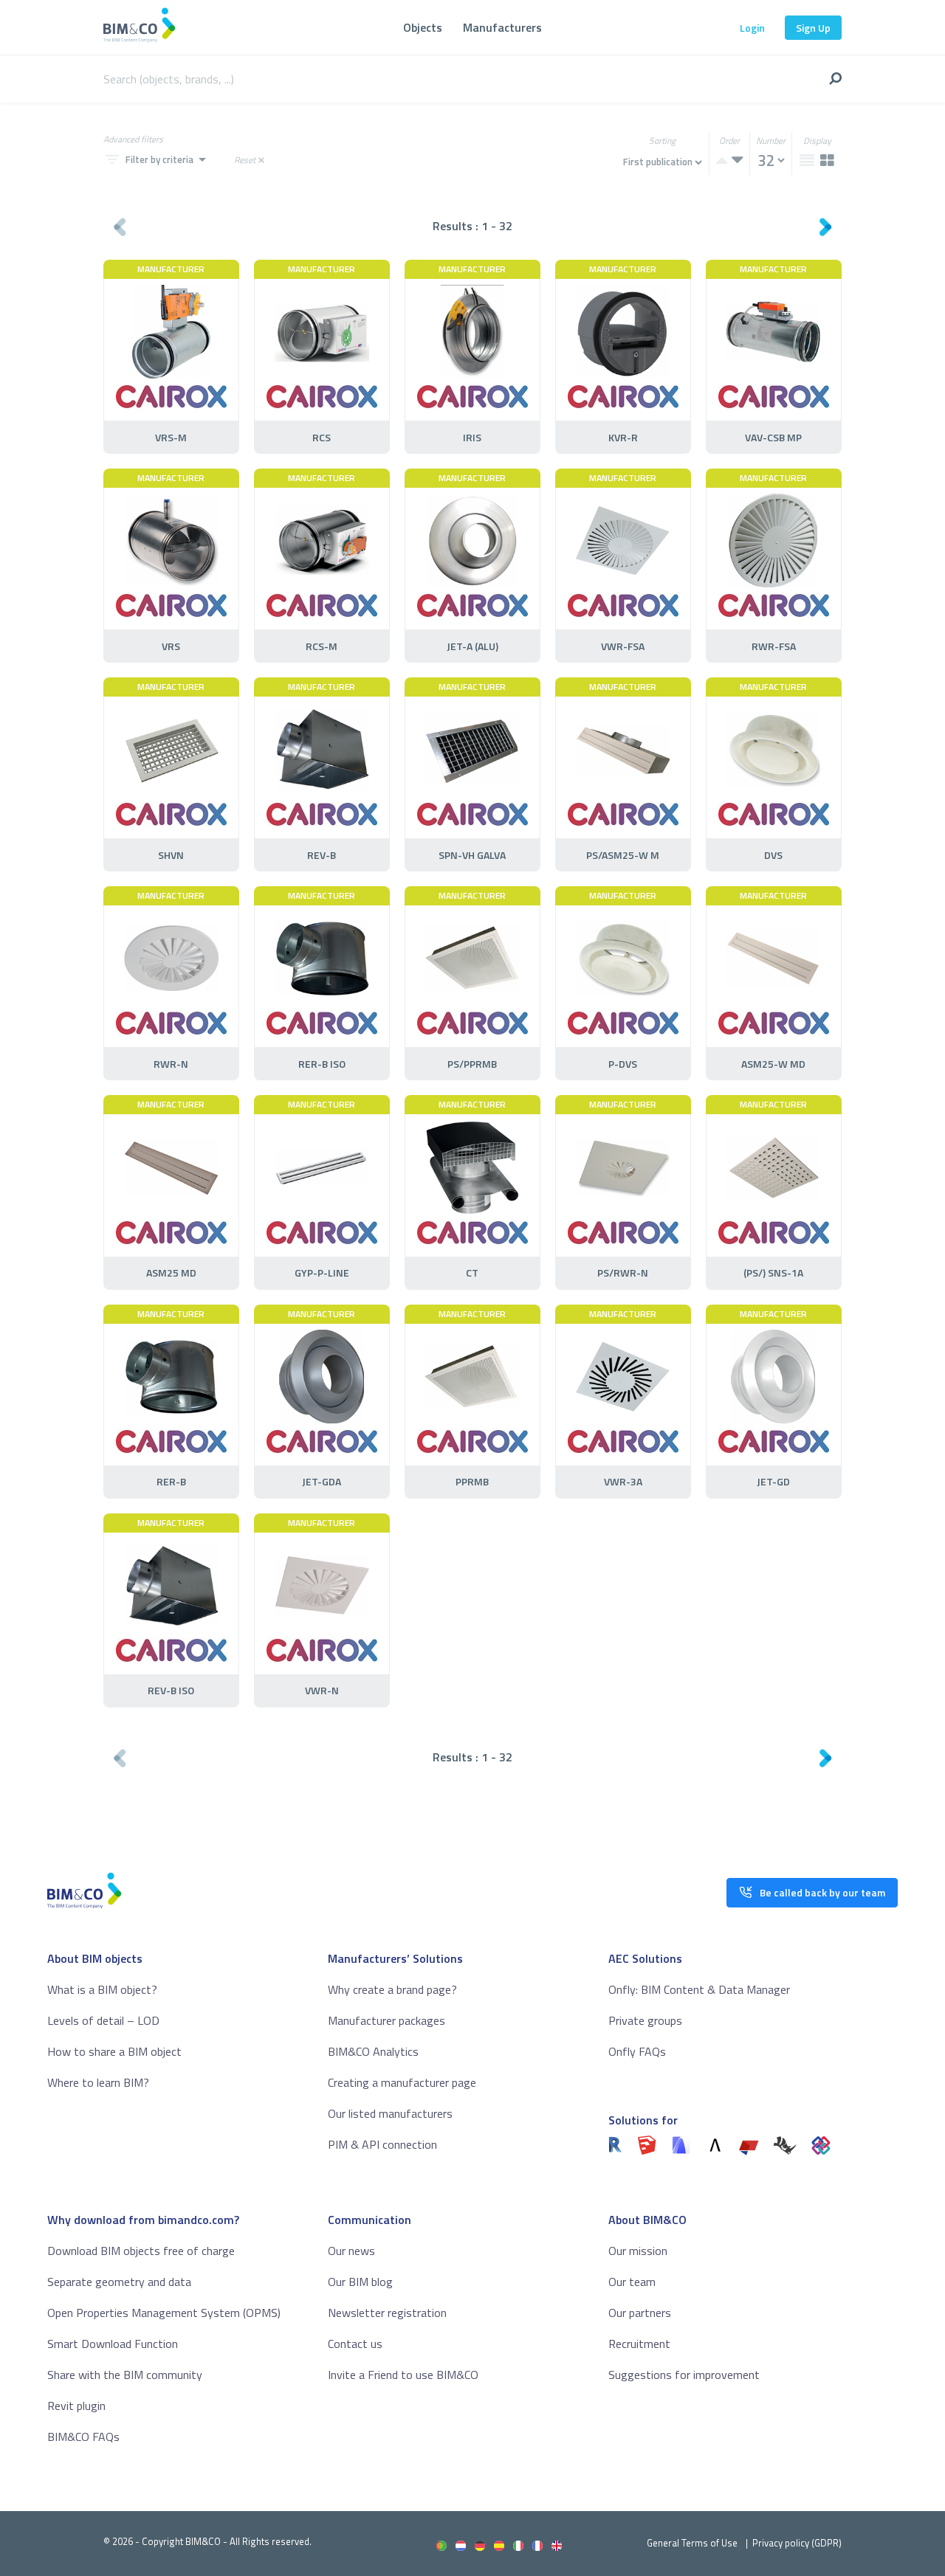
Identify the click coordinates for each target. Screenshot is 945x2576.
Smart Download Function (113, 2344)
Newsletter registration (387, 2313)
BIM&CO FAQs (83, 2437)
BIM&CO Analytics (373, 2051)
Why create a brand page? (392, 1989)
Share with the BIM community (125, 2375)
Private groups (645, 2020)
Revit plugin (76, 2406)
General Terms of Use (692, 2543)
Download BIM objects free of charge (141, 2251)
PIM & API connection (382, 2144)
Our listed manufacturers (390, 2113)
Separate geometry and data (119, 2282)
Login (752, 28)
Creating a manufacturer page (402, 2082)
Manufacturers (502, 27)
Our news (351, 2251)
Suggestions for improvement (684, 2375)
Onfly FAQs (637, 2051)
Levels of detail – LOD (103, 2020)
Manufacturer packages (386, 2020)
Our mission (638, 2251)
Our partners (640, 2313)
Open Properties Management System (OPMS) (164, 2313)
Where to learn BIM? (98, 2082)
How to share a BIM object (114, 2051)
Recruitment (639, 2344)
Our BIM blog (360, 2282)
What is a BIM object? (102, 1989)
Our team (632, 2282)
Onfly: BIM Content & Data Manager (699, 1989)
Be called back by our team (822, 1892)
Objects (423, 27)
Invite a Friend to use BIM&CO (403, 2375)
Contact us (355, 2344)
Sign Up (813, 28)
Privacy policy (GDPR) (797, 2543)
